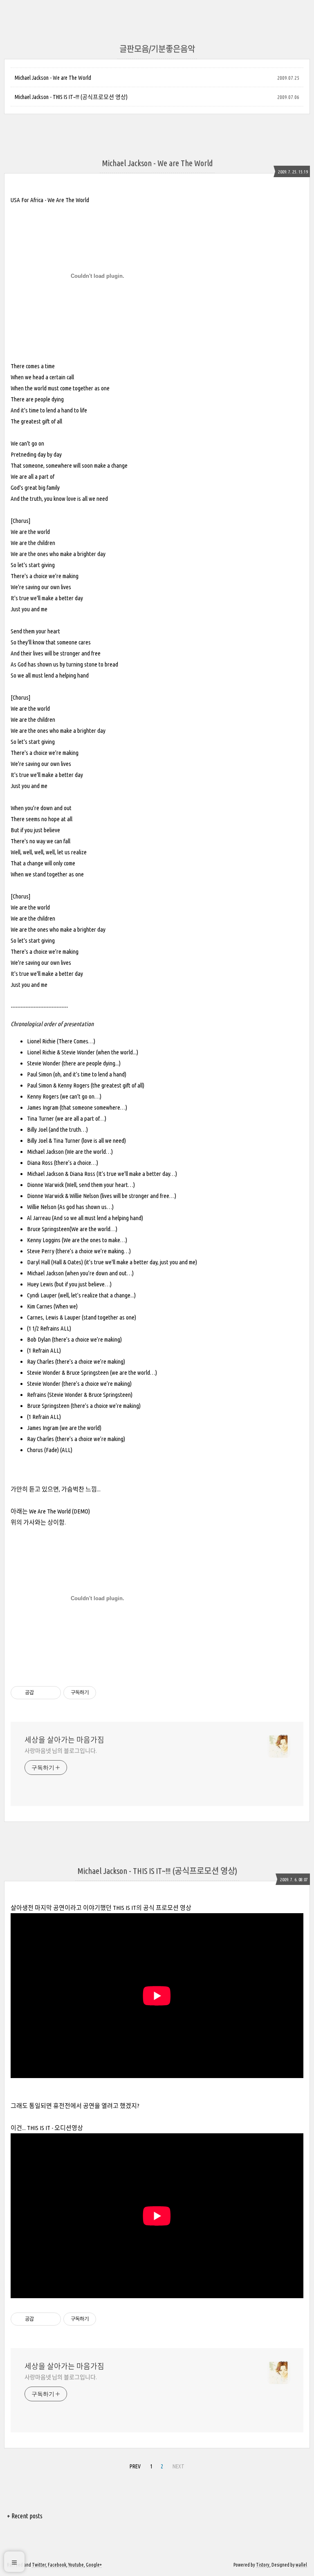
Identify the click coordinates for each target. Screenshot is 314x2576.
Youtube (76, 2565)
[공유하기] (41, 1693)
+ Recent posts (25, 2516)
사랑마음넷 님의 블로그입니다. (61, 1751)
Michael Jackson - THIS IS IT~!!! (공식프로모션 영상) (71, 97)
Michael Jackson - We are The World (53, 78)
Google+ (94, 2565)
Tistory (263, 2565)
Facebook (57, 2565)
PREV (135, 2466)
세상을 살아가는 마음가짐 (64, 1740)
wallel (301, 2565)
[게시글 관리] (52, 1693)
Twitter (39, 2565)
